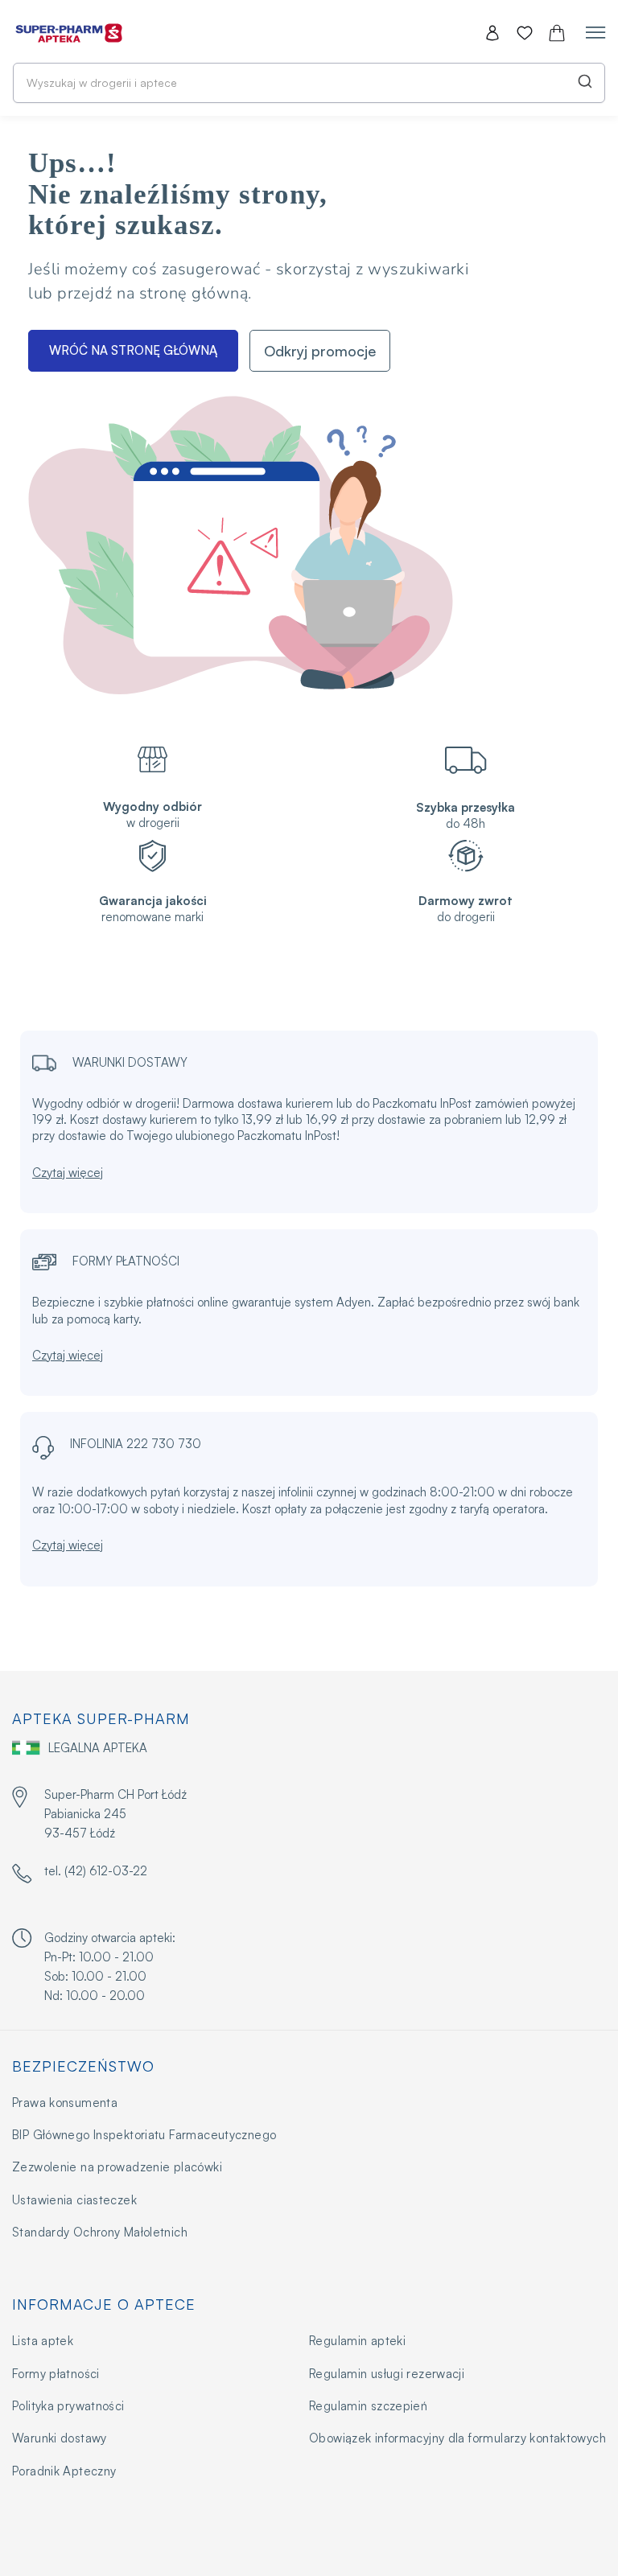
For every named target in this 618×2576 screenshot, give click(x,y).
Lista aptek (43, 2341)
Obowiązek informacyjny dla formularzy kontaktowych (457, 2438)
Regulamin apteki (357, 2341)
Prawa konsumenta (65, 2103)
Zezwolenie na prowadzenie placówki (117, 2167)
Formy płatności (56, 2374)
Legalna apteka (98, 1748)
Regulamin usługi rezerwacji (387, 2374)
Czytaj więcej (68, 1173)
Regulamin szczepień (368, 2406)
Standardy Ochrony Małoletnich (100, 2232)
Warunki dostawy (60, 2438)
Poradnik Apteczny (64, 2471)
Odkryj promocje (320, 351)
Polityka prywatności (68, 2406)
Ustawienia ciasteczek (74, 2200)
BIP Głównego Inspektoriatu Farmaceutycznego (144, 2135)
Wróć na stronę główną (133, 350)
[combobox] (309, 83)
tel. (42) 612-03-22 (96, 1871)
